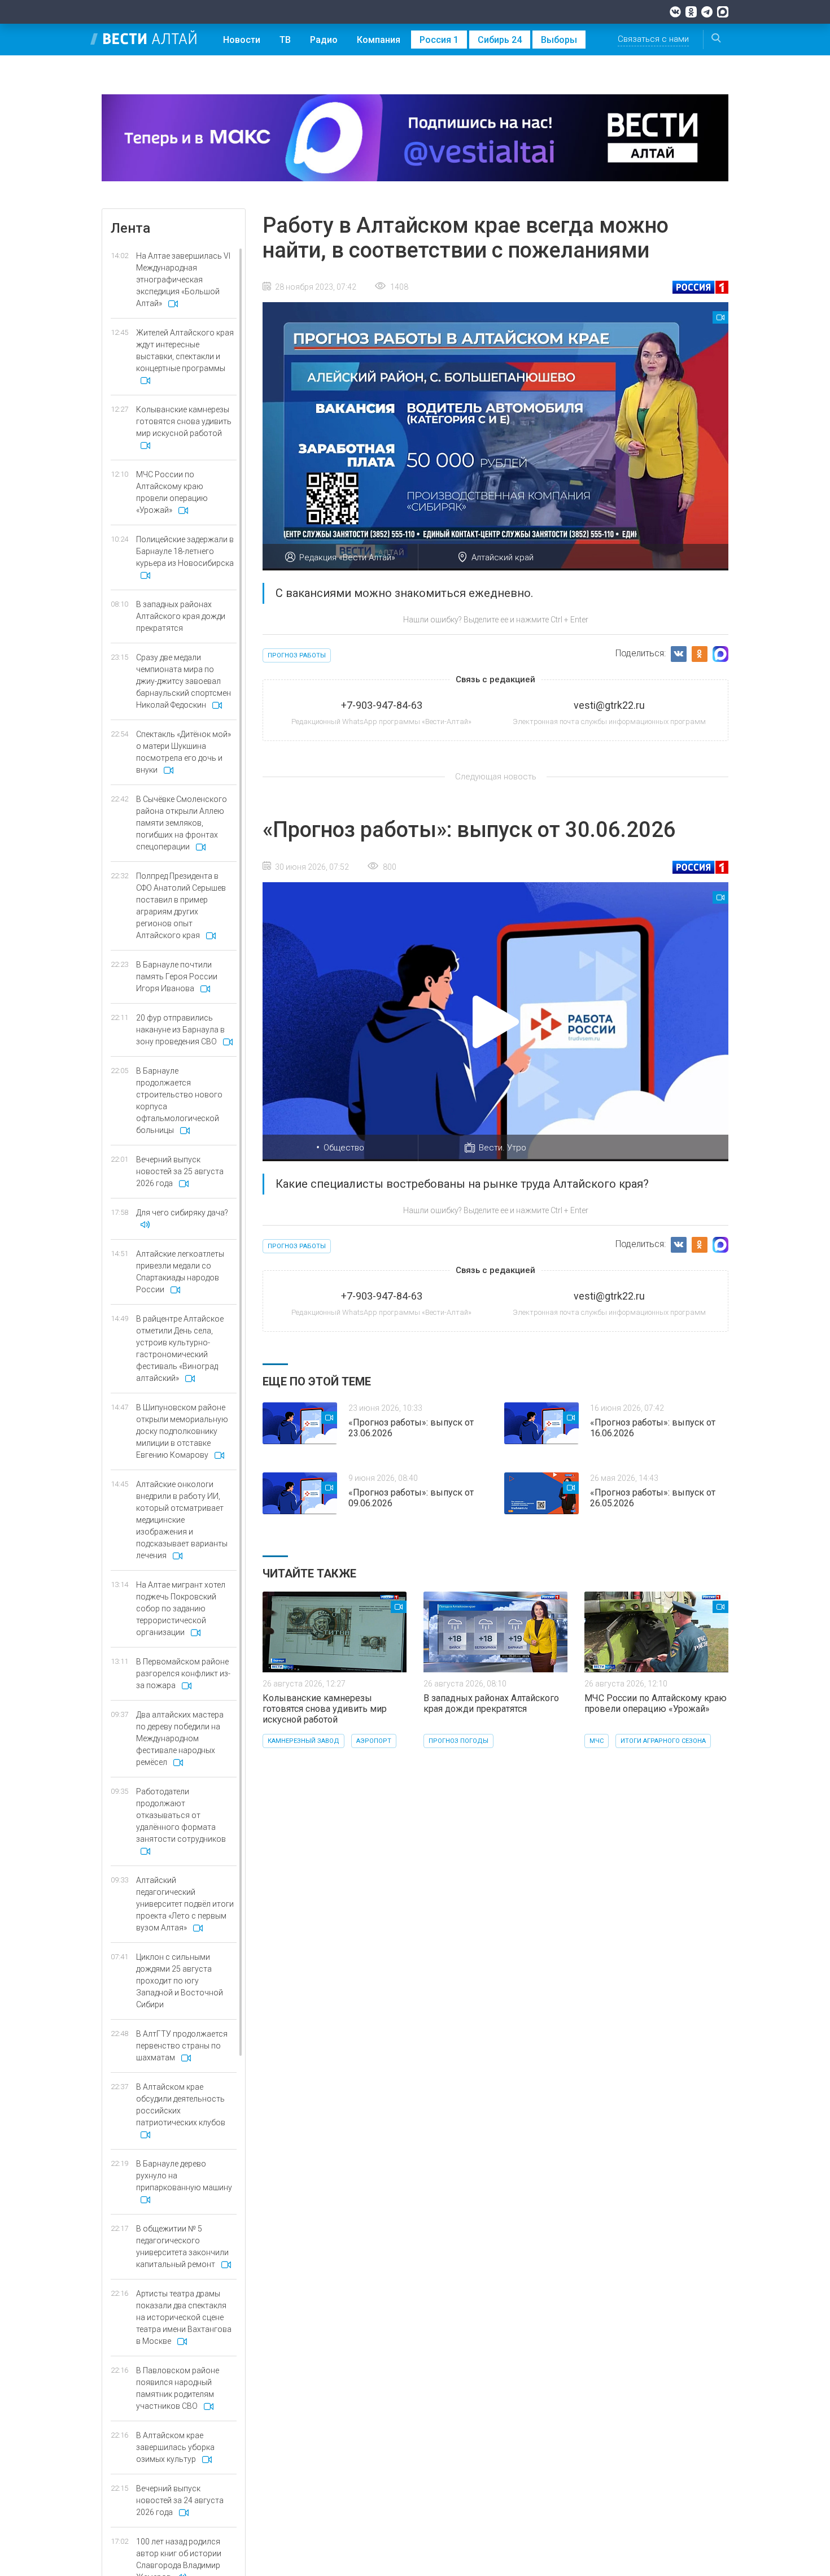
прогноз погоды (458, 1741)
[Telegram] (707, 12)
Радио (324, 40)
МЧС (597, 1741)
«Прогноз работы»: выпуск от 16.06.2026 (653, 1428)
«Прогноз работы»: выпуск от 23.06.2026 (411, 1428)
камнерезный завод (303, 1741)
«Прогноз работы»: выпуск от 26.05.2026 (653, 1498)
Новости (242, 40)
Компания (379, 40)
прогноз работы (297, 655)
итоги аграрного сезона (663, 1741)
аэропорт (374, 1741)
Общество (344, 1148)
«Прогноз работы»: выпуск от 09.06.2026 (411, 1498)
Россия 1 (439, 40)
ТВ (285, 40)
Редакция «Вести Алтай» (347, 557)
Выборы (559, 40)
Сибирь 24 (500, 40)
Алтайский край (503, 557)
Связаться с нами (653, 39)
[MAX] (723, 12)
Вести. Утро (503, 1148)
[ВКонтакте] (675, 12)
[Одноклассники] (691, 12)
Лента (130, 228)
